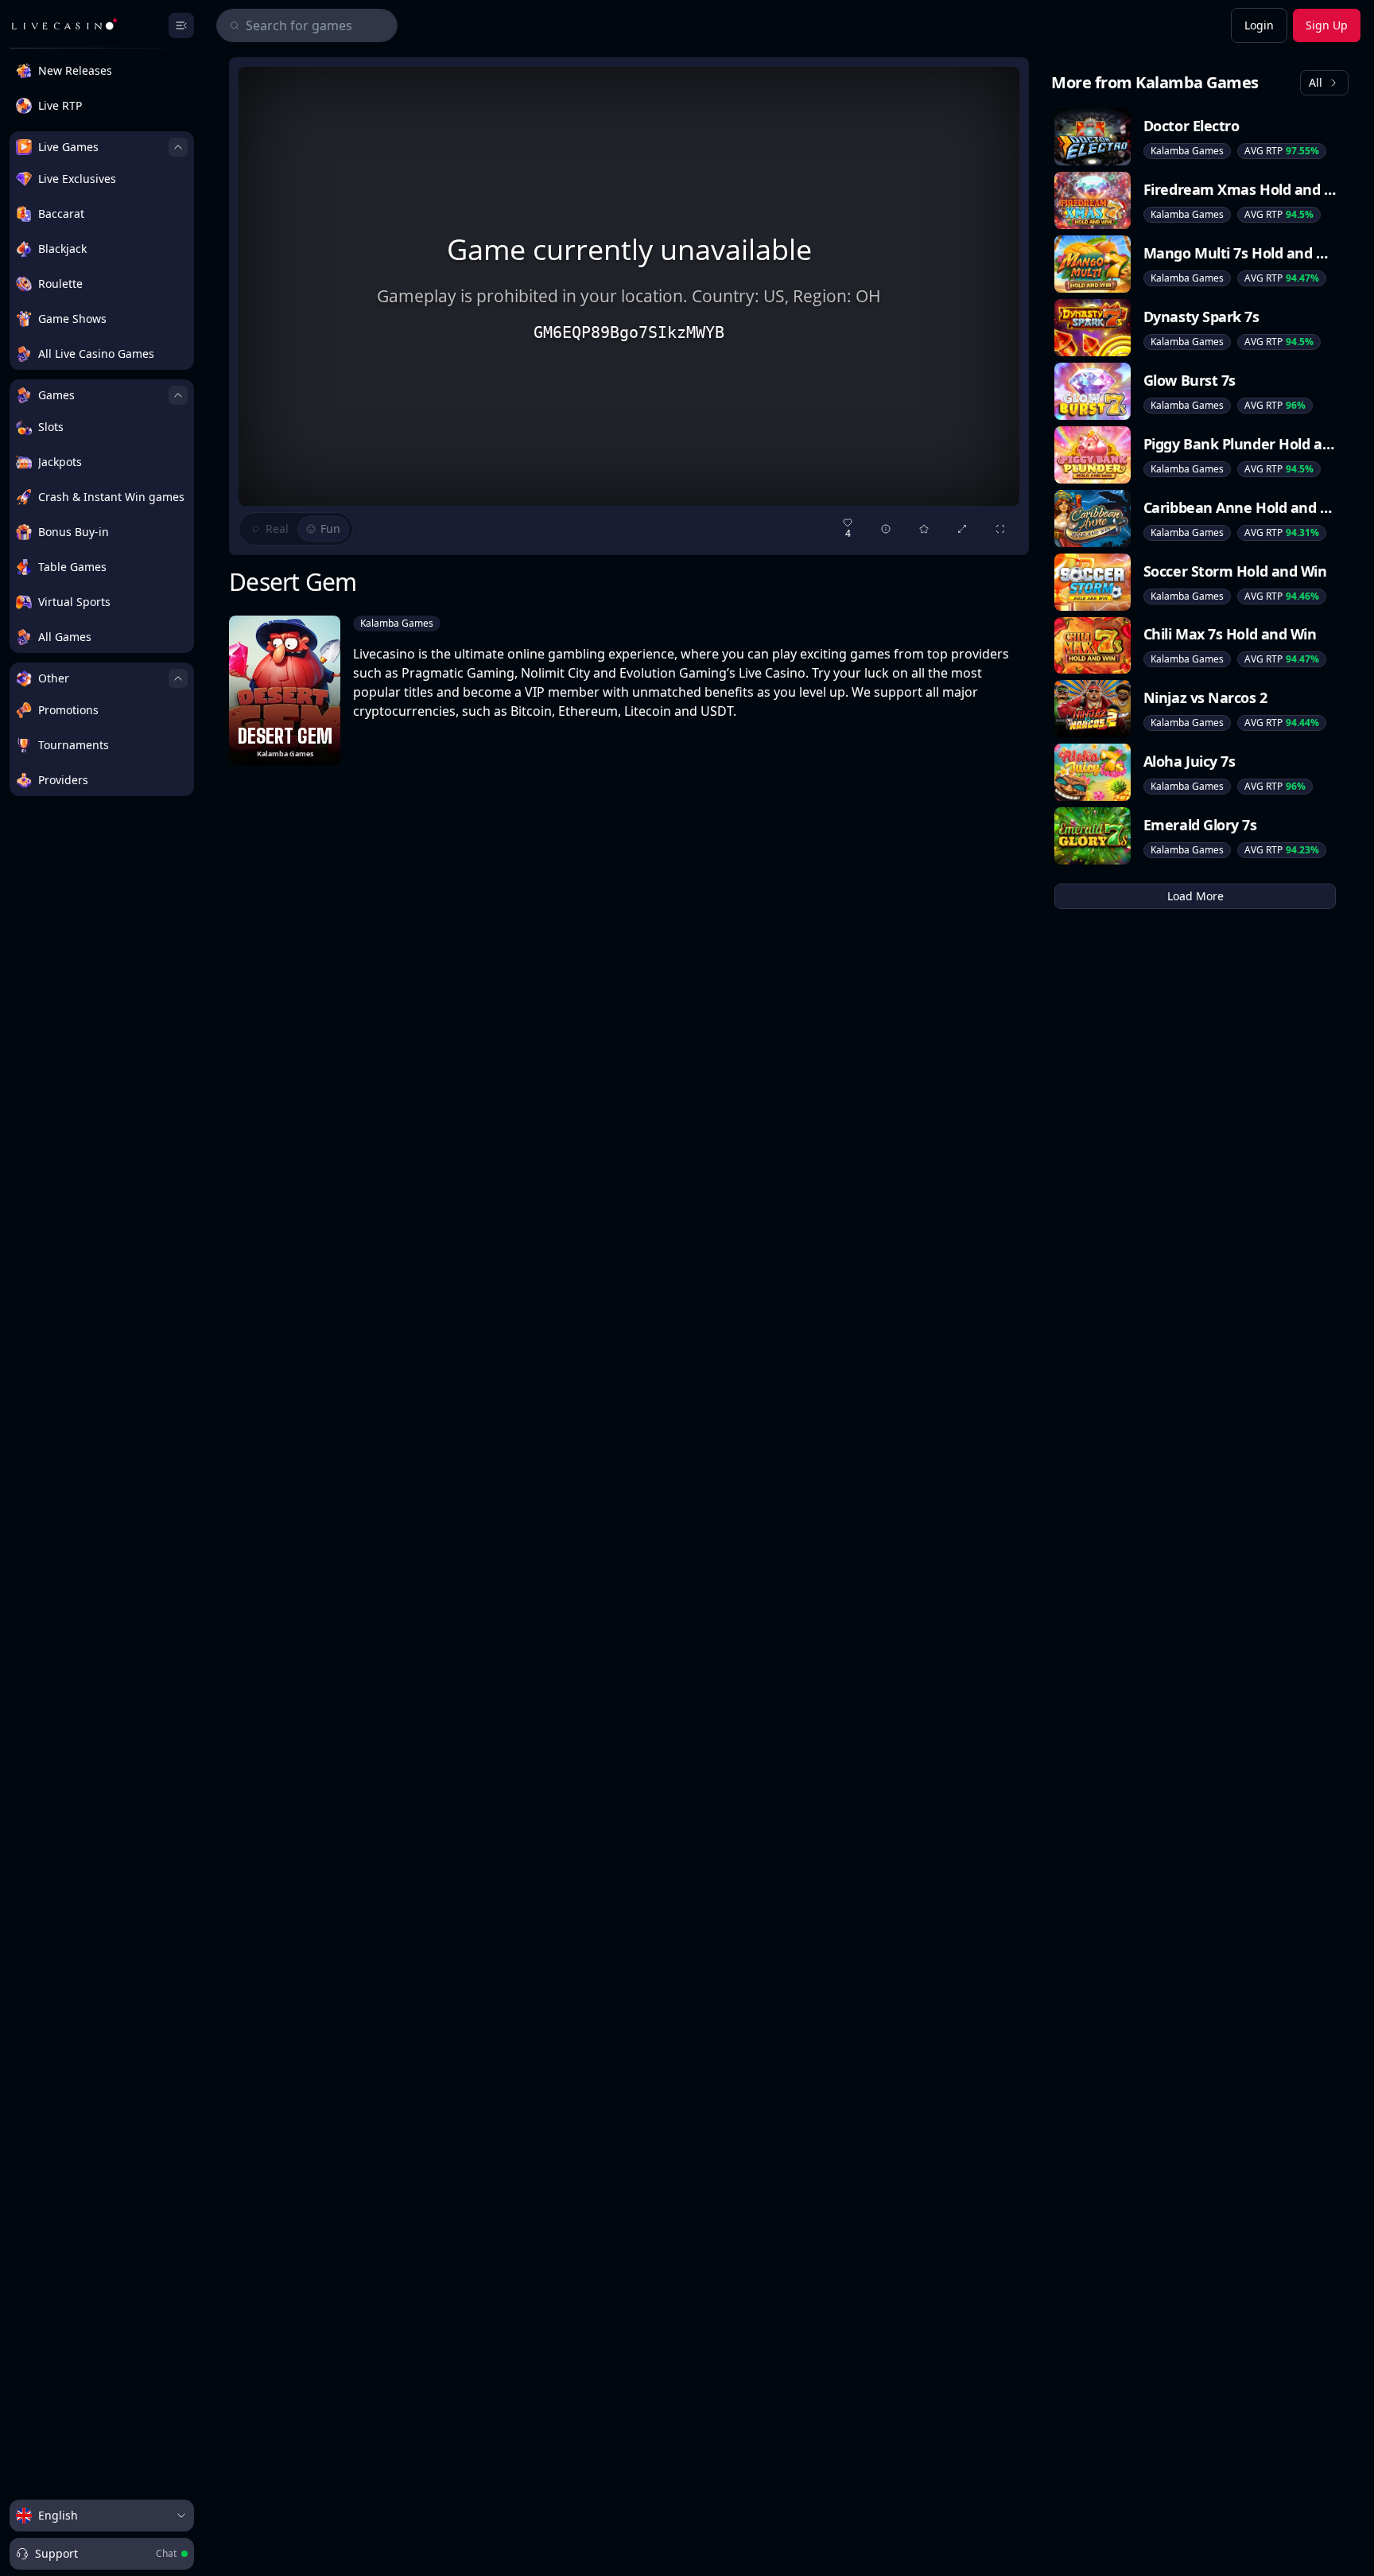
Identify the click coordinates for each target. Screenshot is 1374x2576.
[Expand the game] (962, 529)
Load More (1195, 896)
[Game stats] (886, 529)
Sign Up (1327, 25)
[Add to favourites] (924, 529)
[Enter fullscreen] (1000, 529)
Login (1259, 25)
